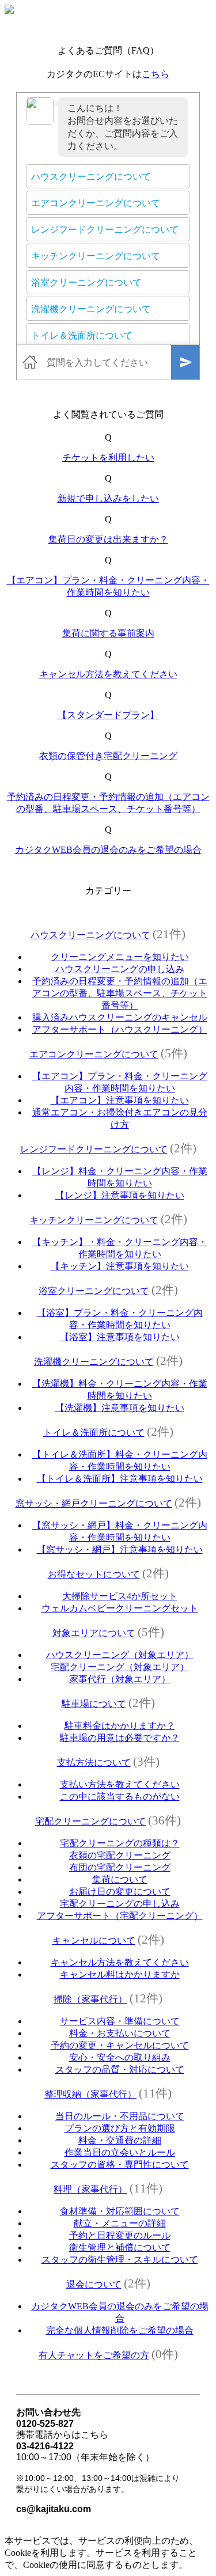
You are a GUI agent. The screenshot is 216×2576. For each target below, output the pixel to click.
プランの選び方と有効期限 (120, 2128)
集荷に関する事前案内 (108, 633)
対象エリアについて (94, 1633)
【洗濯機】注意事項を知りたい (120, 1408)
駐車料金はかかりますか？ (120, 1726)
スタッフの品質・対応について (120, 2069)
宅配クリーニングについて (90, 1821)
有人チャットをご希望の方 (94, 2355)
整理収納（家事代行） (90, 2094)
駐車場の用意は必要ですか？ (120, 1738)
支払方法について (94, 1763)
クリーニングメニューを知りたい (120, 957)
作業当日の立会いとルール (120, 2152)
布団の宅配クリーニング (120, 1867)
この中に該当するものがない (120, 1797)
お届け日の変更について (120, 1892)
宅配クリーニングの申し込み (120, 1904)
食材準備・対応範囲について (120, 2211)
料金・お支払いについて (120, 2033)
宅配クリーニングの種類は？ (120, 1843)
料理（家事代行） (90, 2189)
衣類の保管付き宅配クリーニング (108, 756)
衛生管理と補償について (120, 2247)
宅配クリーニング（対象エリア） (120, 1667)
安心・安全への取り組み (120, 2057)
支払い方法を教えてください (120, 1784)
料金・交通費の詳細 (120, 2140)
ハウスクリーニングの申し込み (120, 969)
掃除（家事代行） (90, 1999)
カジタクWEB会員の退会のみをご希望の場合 (108, 850)
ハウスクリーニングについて (90, 935)
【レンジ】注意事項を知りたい (120, 1195)
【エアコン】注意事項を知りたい (120, 1100)
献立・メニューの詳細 (120, 2223)
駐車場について (94, 1704)
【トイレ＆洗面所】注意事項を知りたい (120, 1479)
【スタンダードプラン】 (108, 715)
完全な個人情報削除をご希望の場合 (120, 2330)
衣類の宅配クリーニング (120, 1855)
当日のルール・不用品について (120, 2116)
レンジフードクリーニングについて (94, 1149)
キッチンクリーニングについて (94, 1220)
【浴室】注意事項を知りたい (120, 1337)
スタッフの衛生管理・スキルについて (120, 2260)
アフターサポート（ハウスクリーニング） (120, 1029)
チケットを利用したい (108, 458)
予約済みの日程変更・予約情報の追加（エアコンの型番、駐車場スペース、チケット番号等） (120, 993)
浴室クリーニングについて (94, 1291)
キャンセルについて (94, 1940)
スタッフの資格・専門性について (120, 2165)
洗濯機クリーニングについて (94, 1362)
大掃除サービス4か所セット (120, 1596)
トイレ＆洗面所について (94, 1433)
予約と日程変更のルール (120, 2235)
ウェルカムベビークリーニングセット (120, 1608)
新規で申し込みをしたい (108, 498)
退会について (94, 2284)
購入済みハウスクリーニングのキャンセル (120, 1017)
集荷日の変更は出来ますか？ (108, 539)
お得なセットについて (94, 1574)
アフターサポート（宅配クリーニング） (120, 1916)
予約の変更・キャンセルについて (120, 2045)
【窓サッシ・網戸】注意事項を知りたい (120, 1549)
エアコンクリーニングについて (94, 1054)
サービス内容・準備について (120, 2021)
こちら (156, 74)
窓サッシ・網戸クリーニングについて (94, 1503)
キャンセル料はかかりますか (120, 1974)
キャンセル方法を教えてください (108, 674)
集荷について (120, 1879)
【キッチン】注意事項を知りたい (120, 1266)
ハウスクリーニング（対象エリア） (120, 1655)
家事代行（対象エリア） (120, 1679)
